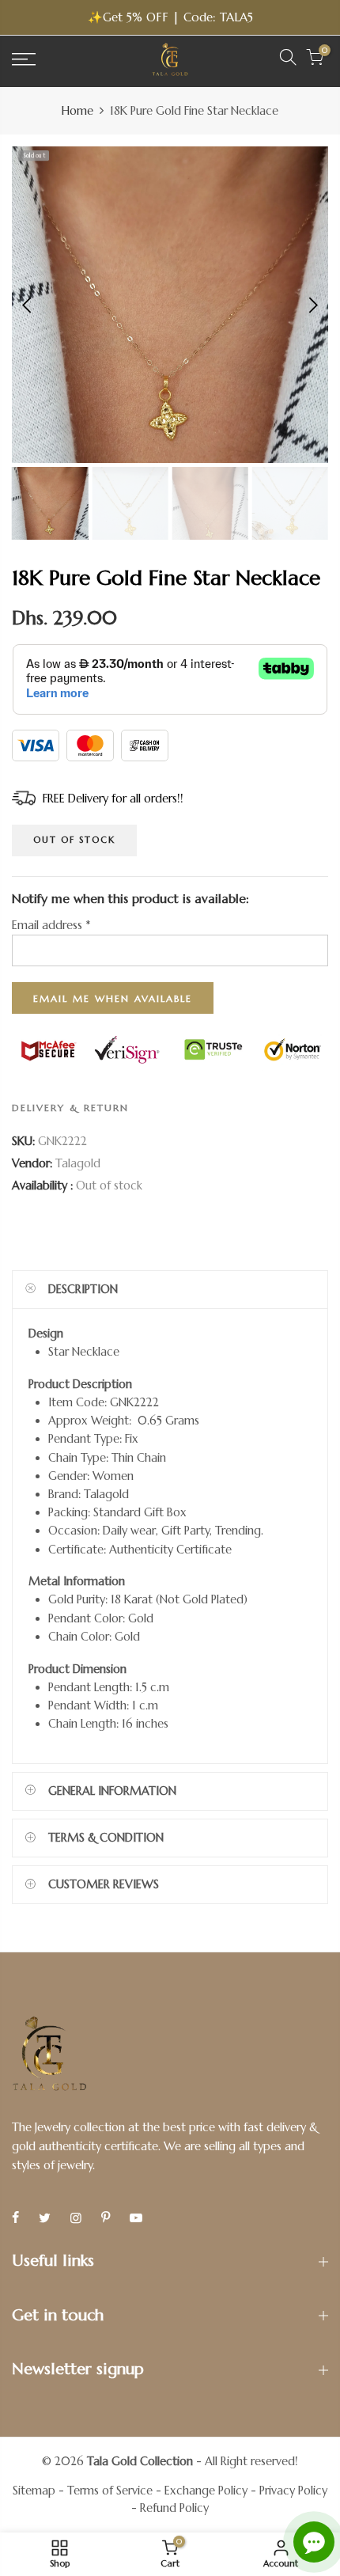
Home (77, 111)
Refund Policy (174, 2508)
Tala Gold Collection (140, 2461)
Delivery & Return (70, 1107)
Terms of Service (110, 2491)
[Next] (312, 305)
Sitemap (34, 2491)
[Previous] (28, 305)
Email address (51, 925)
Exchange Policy (206, 2491)
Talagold (78, 1163)
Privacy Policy (293, 2491)
